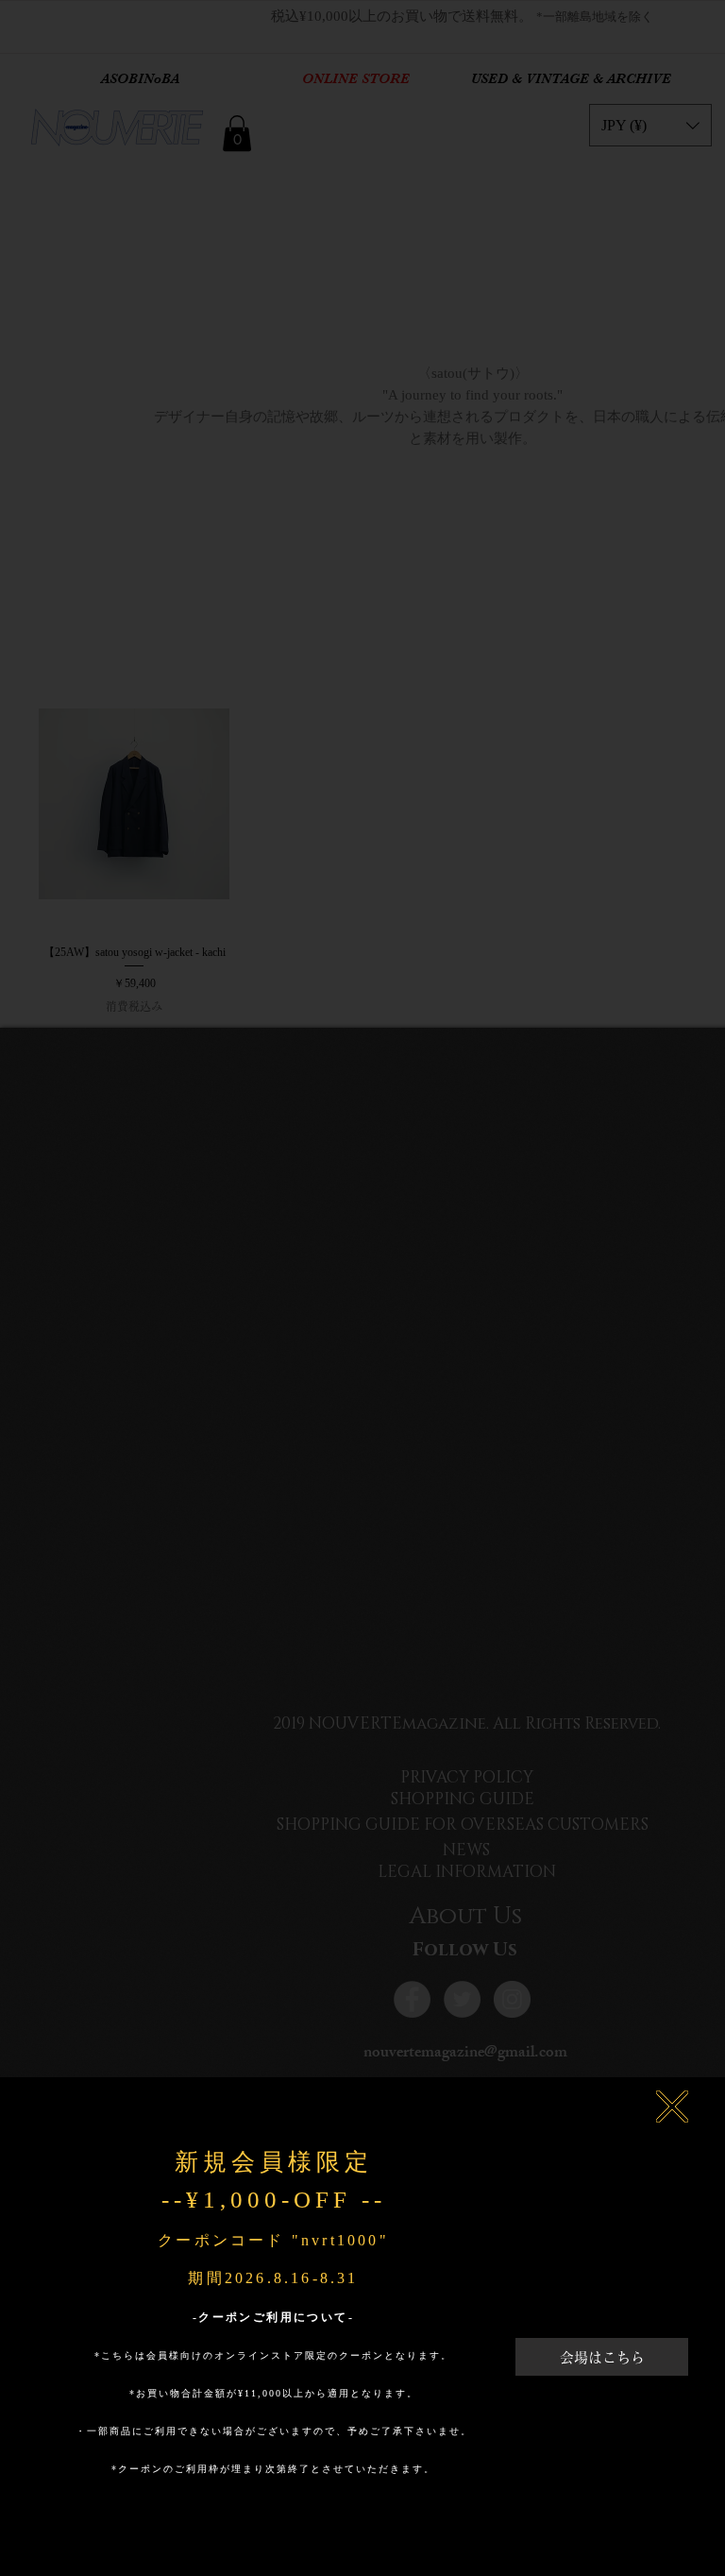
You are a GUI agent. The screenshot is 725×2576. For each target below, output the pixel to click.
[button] (672, 2107)
